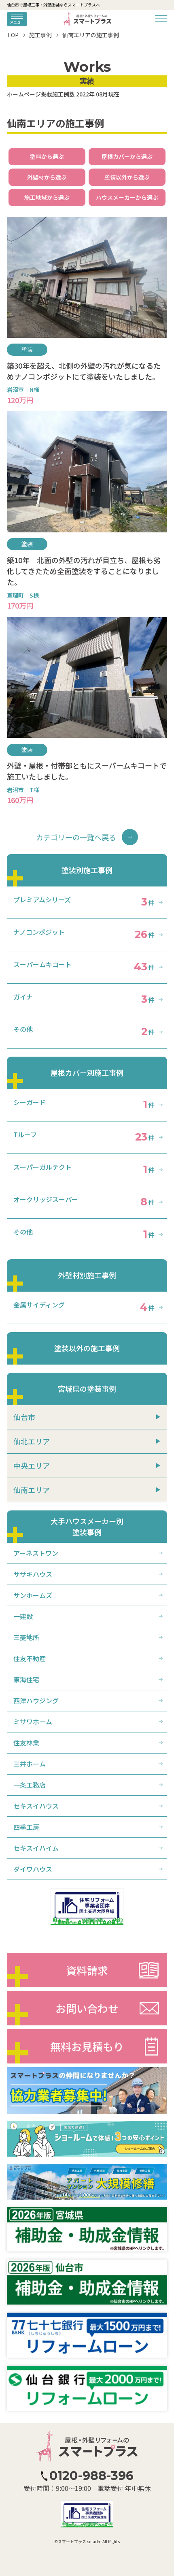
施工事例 (40, 35)
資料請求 (87, 1970)
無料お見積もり (87, 2046)
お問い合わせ (87, 2008)
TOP (13, 35)
